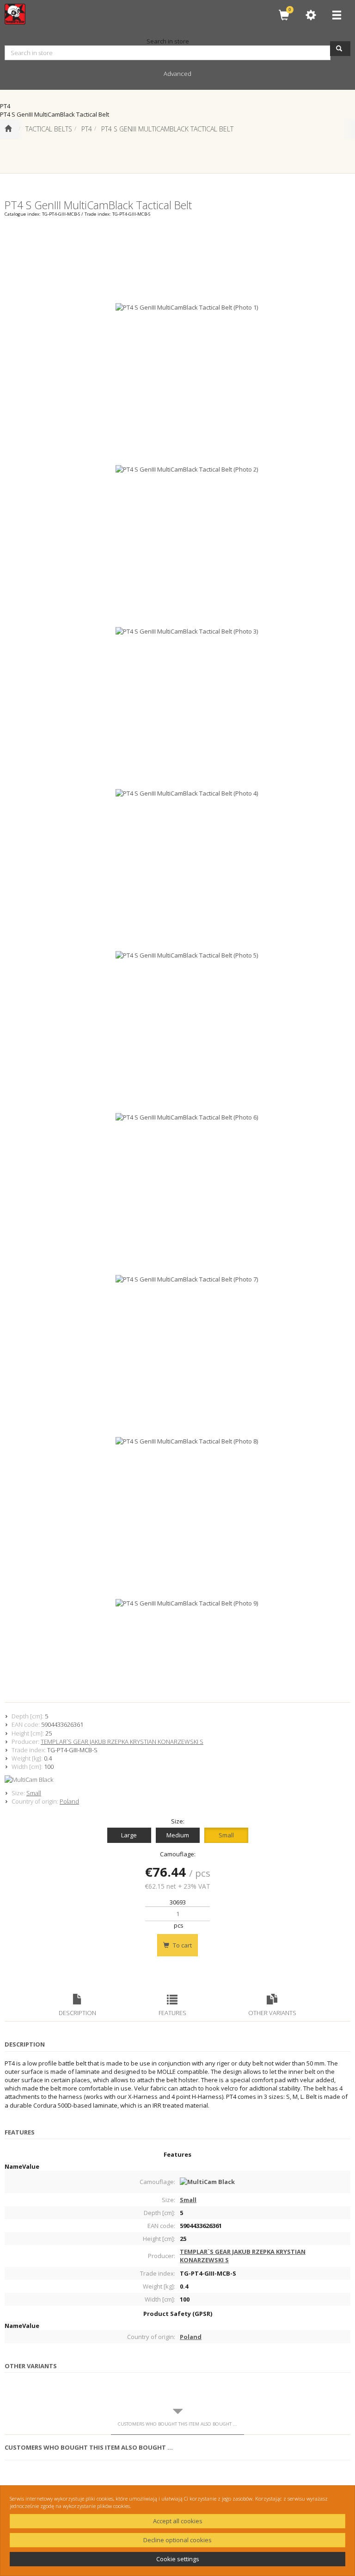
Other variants (272, 2013)
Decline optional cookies (177, 2540)
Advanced (177, 74)
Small (34, 1793)
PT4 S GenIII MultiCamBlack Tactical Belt (167, 129)
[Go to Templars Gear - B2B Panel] (8, 129)
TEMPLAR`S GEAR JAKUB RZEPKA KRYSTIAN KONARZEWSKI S (122, 1742)
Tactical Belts (49, 129)
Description (77, 2013)
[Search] (340, 49)
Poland (69, 1801)
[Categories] (337, 15)
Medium (178, 1835)
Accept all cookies (178, 2521)
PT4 (87, 129)
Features (172, 2013)
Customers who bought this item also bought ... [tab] (177, 2424)
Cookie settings (178, 2559)
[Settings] (311, 15)
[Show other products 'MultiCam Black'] (177, 1780)
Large (129, 1835)
